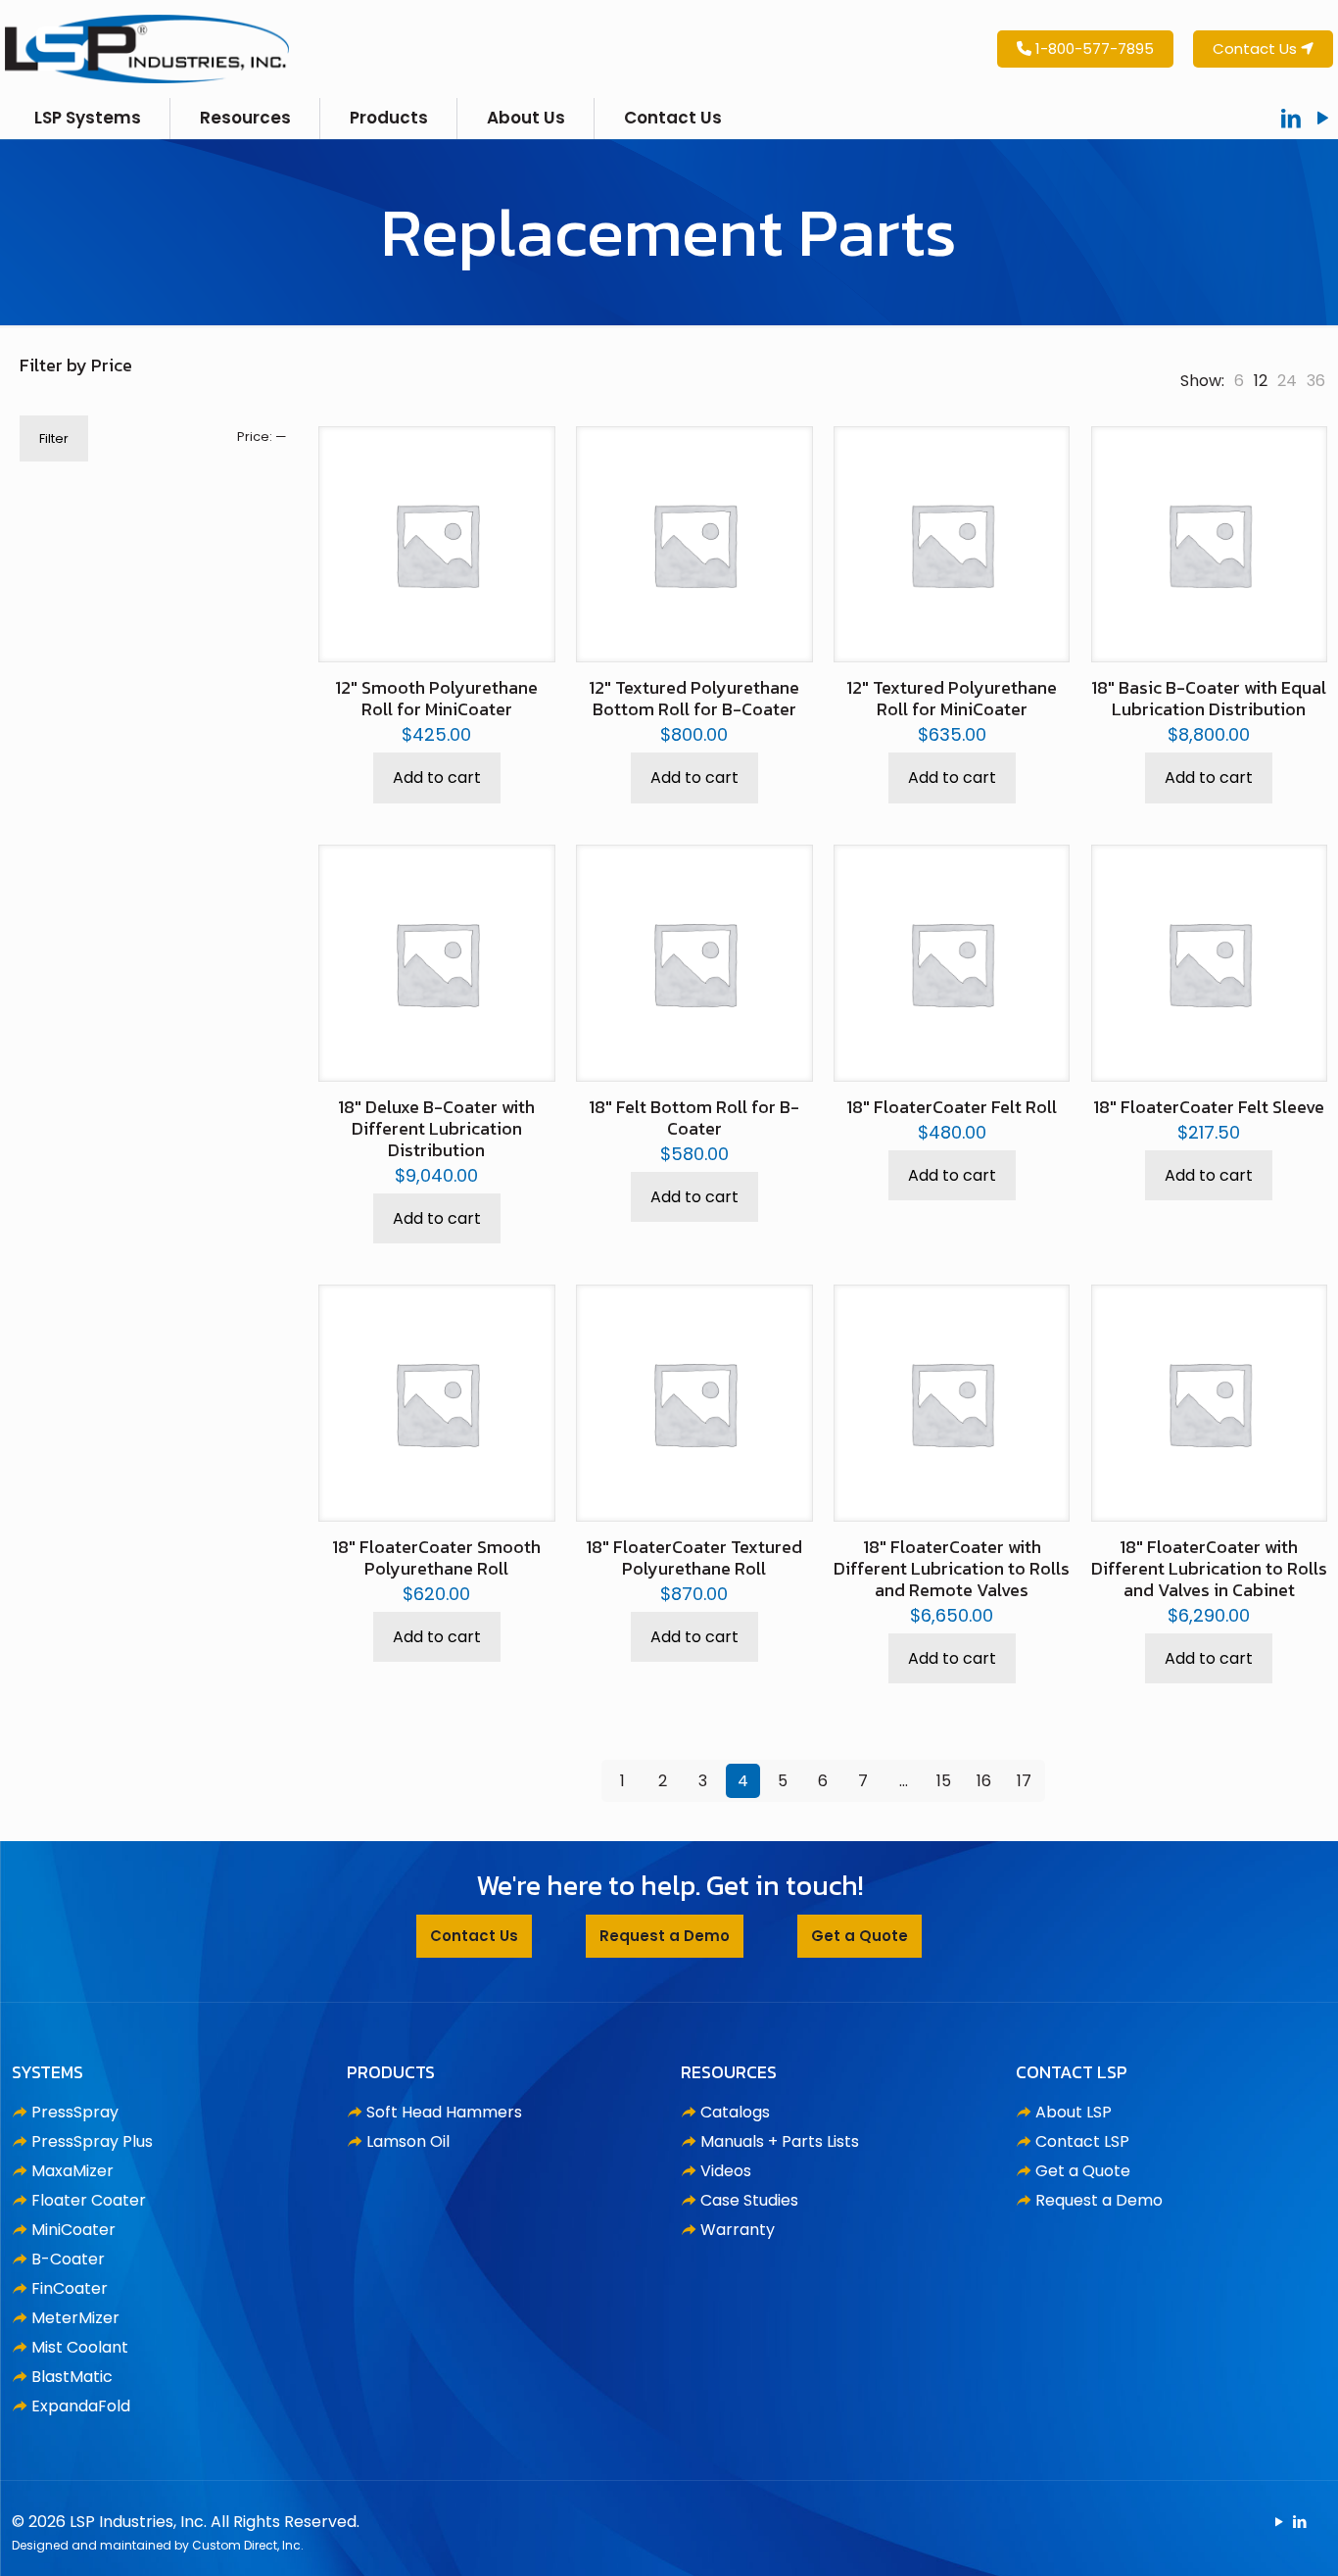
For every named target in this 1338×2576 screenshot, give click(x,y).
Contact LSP (1082, 2141)
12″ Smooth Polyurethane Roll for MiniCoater (436, 698)
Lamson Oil (408, 2141)
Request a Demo (1099, 2200)
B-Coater (68, 2259)
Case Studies (749, 2200)
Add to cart (437, 778)
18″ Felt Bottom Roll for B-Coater (694, 1118)
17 (1024, 1781)
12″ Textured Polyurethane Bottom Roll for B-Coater (694, 698)
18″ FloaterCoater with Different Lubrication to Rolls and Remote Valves (952, 1568)
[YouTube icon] (1279, 2522)
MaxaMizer (72, 2171)
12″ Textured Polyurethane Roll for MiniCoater (952, 698)
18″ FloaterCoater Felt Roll (952, 1107)
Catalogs (735, 2112)
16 (984, 1781)
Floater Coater (89, 2200)
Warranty (738, 2230)
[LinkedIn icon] (1299, 2522)
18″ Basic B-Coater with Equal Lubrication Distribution (1209, 698)
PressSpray (75, 2112)
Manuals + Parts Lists (780, 2141)
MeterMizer (75, 2318)
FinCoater (70, 2288)
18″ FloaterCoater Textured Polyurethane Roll (694, 1557)
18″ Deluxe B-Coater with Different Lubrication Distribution (436, 1128)
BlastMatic (72, 2377)
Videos (726, 2171)
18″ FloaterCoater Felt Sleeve (1209, 1107)
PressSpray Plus (92, 2141)
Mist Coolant (80, 2347)
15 (944, 1781)
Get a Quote (1083, 2171)
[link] (1239, 381)
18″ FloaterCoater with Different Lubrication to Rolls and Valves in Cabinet (1209, 1568)
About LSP (1074, 2112)
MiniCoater (73, 2230)
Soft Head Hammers (444, 2112)
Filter (54, 438)
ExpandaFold (81, 2406)
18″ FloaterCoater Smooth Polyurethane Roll (436, 1557)
